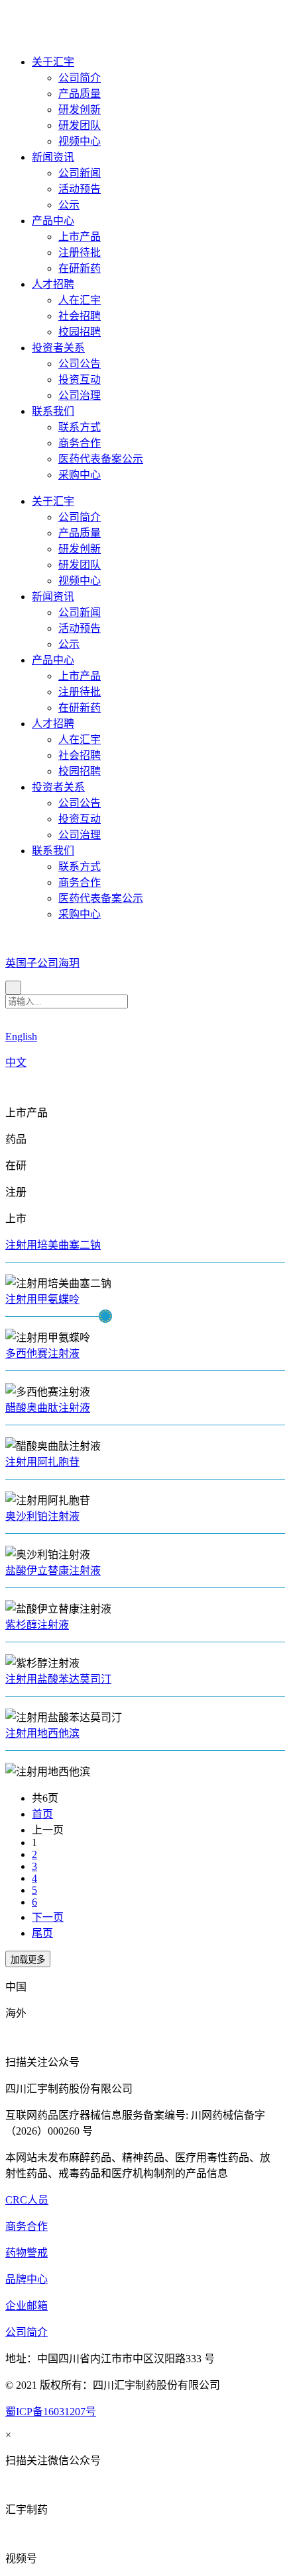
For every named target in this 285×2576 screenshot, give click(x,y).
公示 (69, 205)
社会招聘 (80, 316)
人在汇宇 (80, 300)
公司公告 (80, 364)
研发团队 (80, 125)
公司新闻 (80, 173)
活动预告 (80, 189)
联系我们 (53, 411)
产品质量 (80, 94)
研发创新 (80, 110)
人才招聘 (53, 284)
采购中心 (80, 475)
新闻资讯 (53, 157)
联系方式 (80, 427)
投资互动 (80, 379)
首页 (42, 1814)
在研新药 (80, 268)
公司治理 (80, 395)
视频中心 (80, 141)
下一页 (48, 1917)
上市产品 (80, 237)
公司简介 (80, 78)
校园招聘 (80, 332)
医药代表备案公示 (101, 459)
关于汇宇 (53, 62)
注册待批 (80, 252)
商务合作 (80, 443)
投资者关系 (58, 348)
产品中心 (53, 221)
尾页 (42, 1933)
